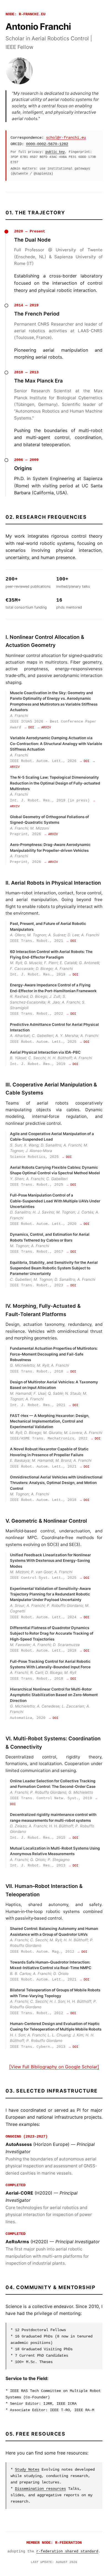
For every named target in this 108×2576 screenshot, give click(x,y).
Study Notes (27, 2470)
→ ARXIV (44, 728)
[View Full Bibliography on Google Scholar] (54, 2067)
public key (55, 152)
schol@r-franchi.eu (66, 138)
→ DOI (29, 728)
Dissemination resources (40, 2489)
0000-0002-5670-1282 (47, 144)
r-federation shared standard (67, 2551)
